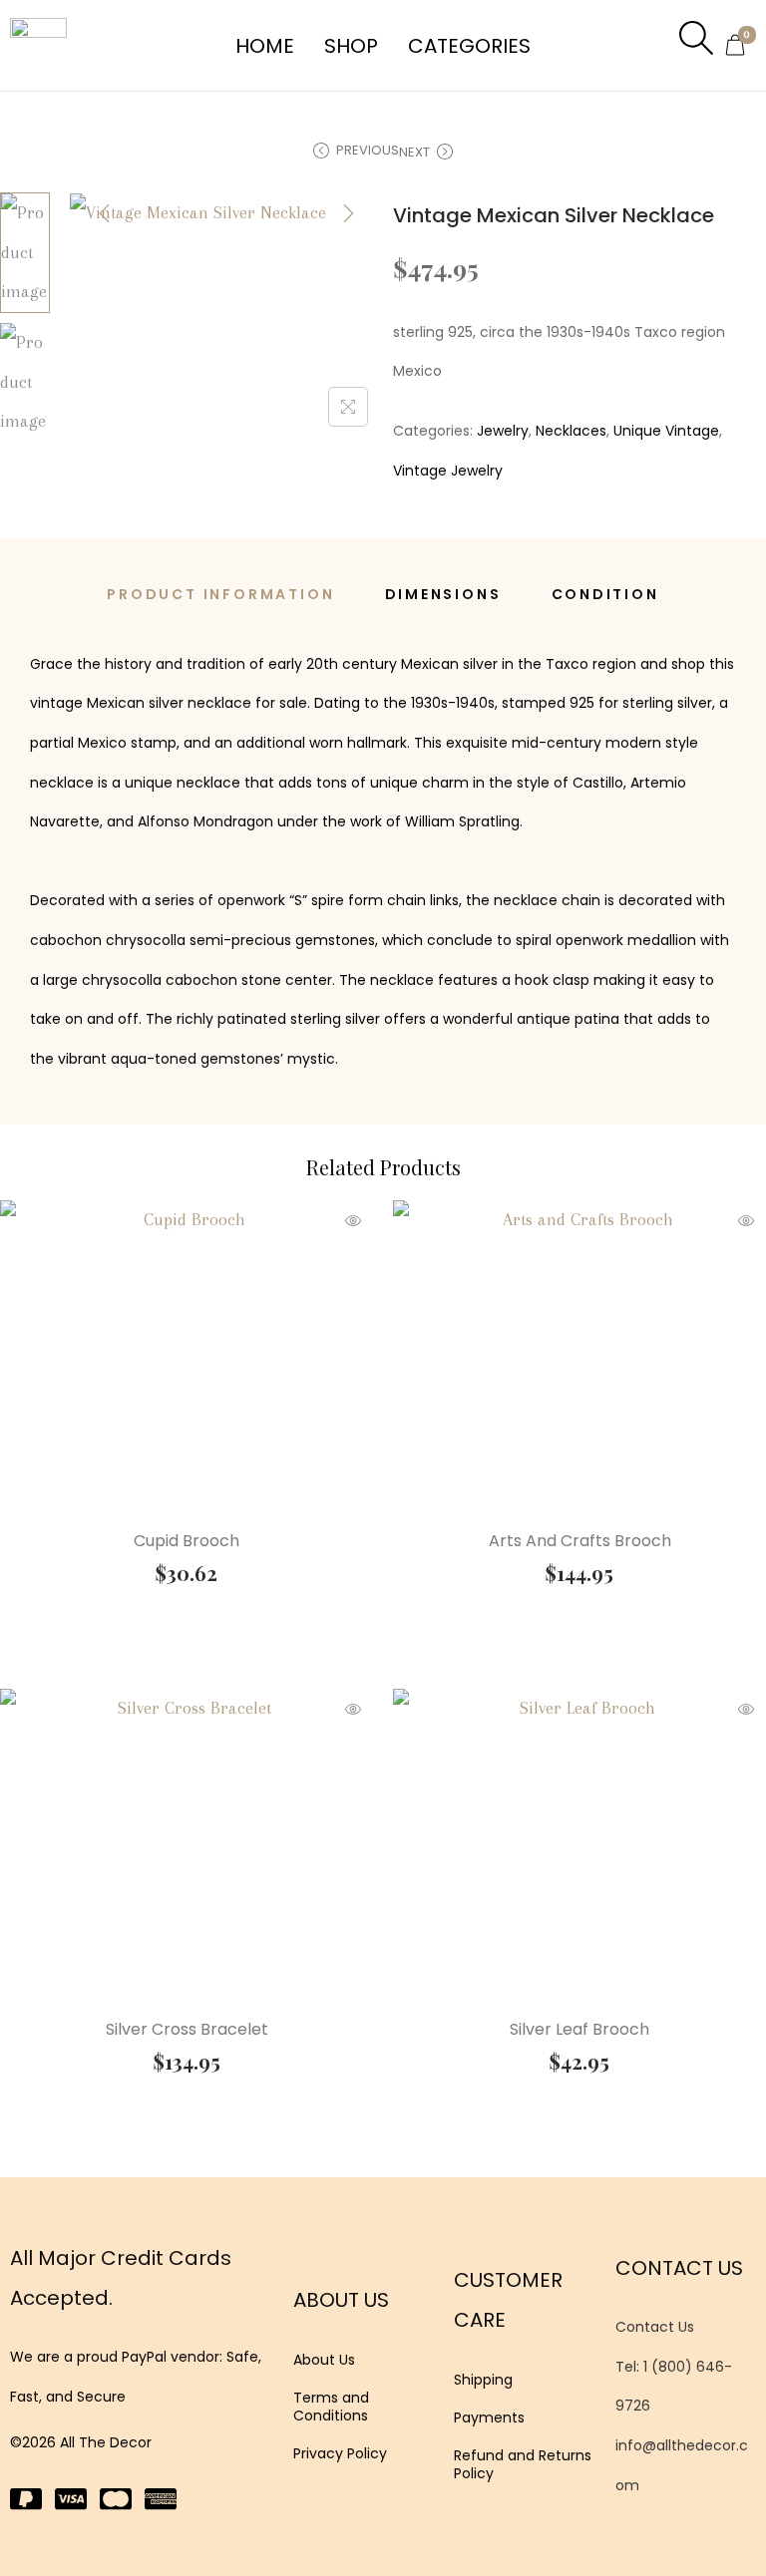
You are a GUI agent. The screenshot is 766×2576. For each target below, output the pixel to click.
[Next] (348, 213)
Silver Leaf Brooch (579, 2029)
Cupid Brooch (187, 1541)
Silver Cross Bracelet (187, 2029)
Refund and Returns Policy (523, 2464)
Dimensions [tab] (443, 594)
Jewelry (503, 431)
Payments (489, 2417)
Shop (351, 46)
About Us (324, 2360)
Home (265, 46)
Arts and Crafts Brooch (580, 1541)
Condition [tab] (605, 594)
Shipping (483, 2380)
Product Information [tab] (220, 594)
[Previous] (105, 213)
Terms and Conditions (331, 2407)
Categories (469, 46)
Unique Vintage (666, 431)
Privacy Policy (340, 2453)
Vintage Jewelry (448, 471)
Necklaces (571, 431)
